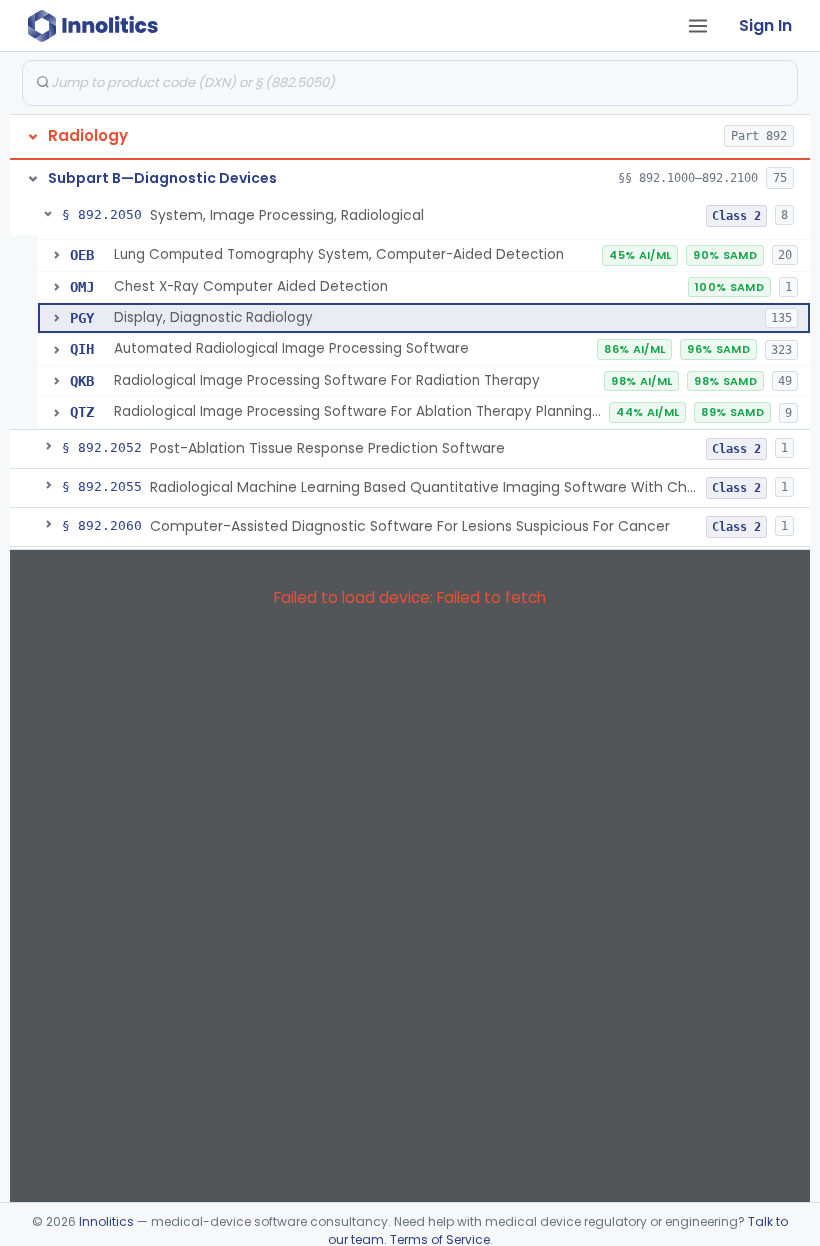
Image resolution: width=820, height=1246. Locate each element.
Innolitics (106, 1221)
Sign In (765, 25)
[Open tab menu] (698, 26)
